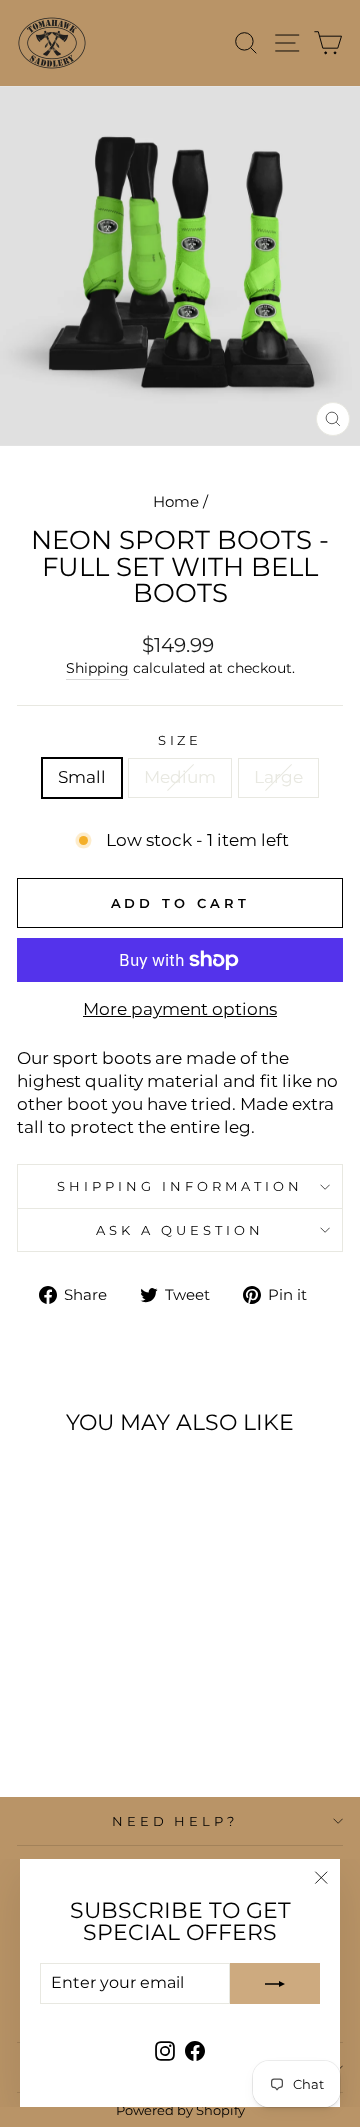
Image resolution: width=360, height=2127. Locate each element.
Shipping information (180, 1186)
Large (278, 777)
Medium (180, 777)
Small (82, 777)
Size (180, 740)
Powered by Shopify (180, 2110)
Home (176, 501)
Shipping (97, 668)
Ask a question (180, 1230)
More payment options (180, 1009)
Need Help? (175, 1821)
